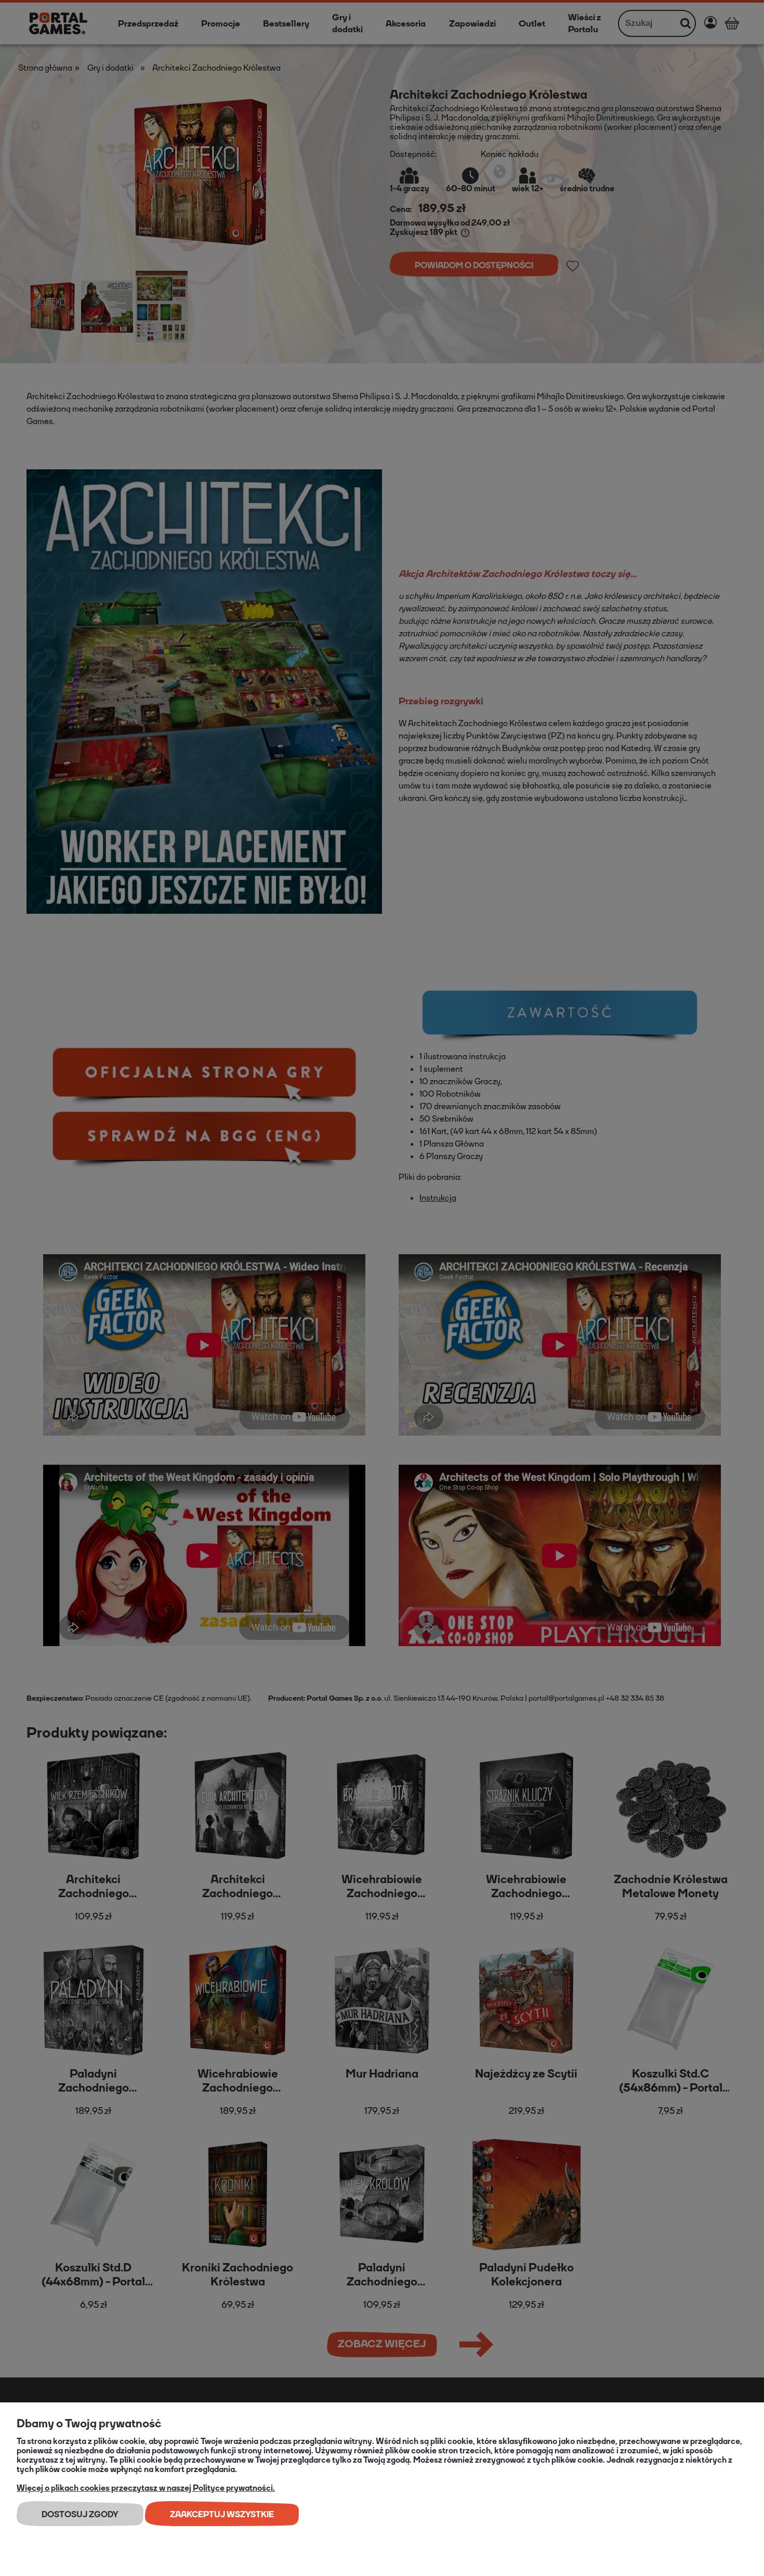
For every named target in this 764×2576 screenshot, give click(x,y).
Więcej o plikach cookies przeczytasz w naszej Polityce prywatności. (146, 2488)
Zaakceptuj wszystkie (222, 2514)
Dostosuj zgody (80, 2514)
